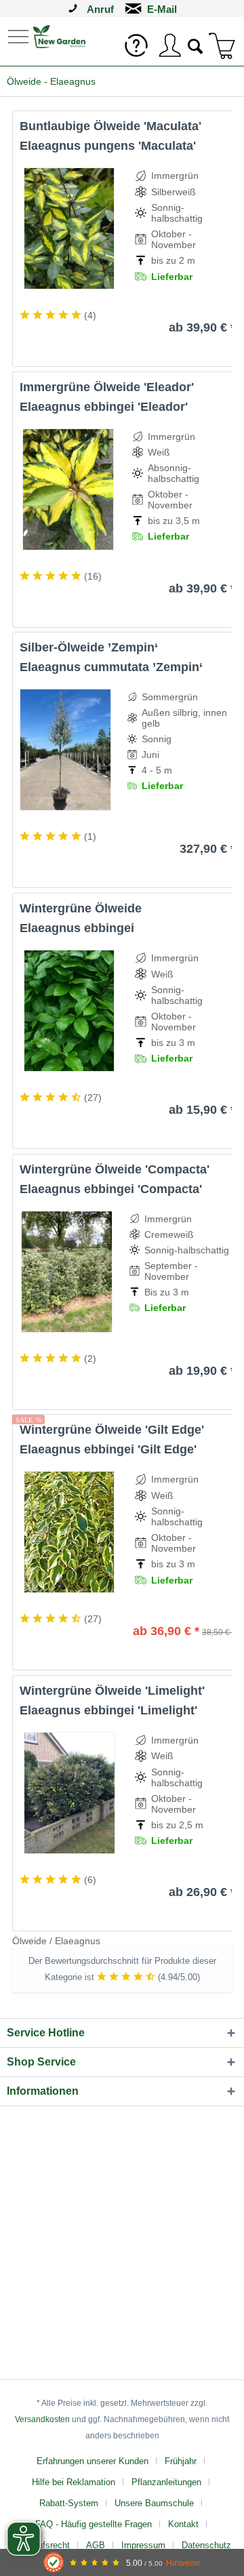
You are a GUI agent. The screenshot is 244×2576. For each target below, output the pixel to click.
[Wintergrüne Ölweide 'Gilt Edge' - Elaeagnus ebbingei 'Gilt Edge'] (69, 1532)
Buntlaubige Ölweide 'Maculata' (110, 126)
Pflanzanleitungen (166, 2482)
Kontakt (183, 2524)
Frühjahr (181, 2461)
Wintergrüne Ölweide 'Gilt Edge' (112, 1430)
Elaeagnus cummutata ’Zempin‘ (111, 667)
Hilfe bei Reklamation (74, 2482)
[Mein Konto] (169, 45)
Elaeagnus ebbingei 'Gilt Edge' (108, 1449)
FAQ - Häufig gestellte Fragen (94, 2524)
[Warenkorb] (222, 45)
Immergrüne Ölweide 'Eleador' (107, 387)
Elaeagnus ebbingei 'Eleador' (104, 407)
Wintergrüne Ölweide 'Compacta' (115, 1169)
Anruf (100, 9)
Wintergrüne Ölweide (81, 908)
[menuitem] (20, 36)
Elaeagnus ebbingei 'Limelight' (108, 1710)
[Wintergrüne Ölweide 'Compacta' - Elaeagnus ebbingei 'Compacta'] (66, 1272)
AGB (96, 2545)
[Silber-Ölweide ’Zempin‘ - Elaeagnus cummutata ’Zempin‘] (65, 750)
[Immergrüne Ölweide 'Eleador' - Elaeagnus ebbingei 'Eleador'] (68, 489)
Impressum (143, 2545)
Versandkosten (42, 2419)
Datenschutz (206, 2545)
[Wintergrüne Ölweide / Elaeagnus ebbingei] (69, 1011)
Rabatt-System (69, 2503)
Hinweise (183, 2563)
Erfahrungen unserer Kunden (93, 2461)
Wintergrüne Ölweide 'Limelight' (112, 1691)
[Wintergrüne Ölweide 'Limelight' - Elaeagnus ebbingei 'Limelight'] (69, 1793)
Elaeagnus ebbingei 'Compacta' (111, 1189)
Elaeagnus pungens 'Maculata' (108, 146)
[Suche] (196, 45)
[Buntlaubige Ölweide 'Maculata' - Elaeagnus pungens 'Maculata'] (69, 228)
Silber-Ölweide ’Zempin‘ (89, 647)
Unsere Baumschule (154, 2503)
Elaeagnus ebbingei (77, 928)
